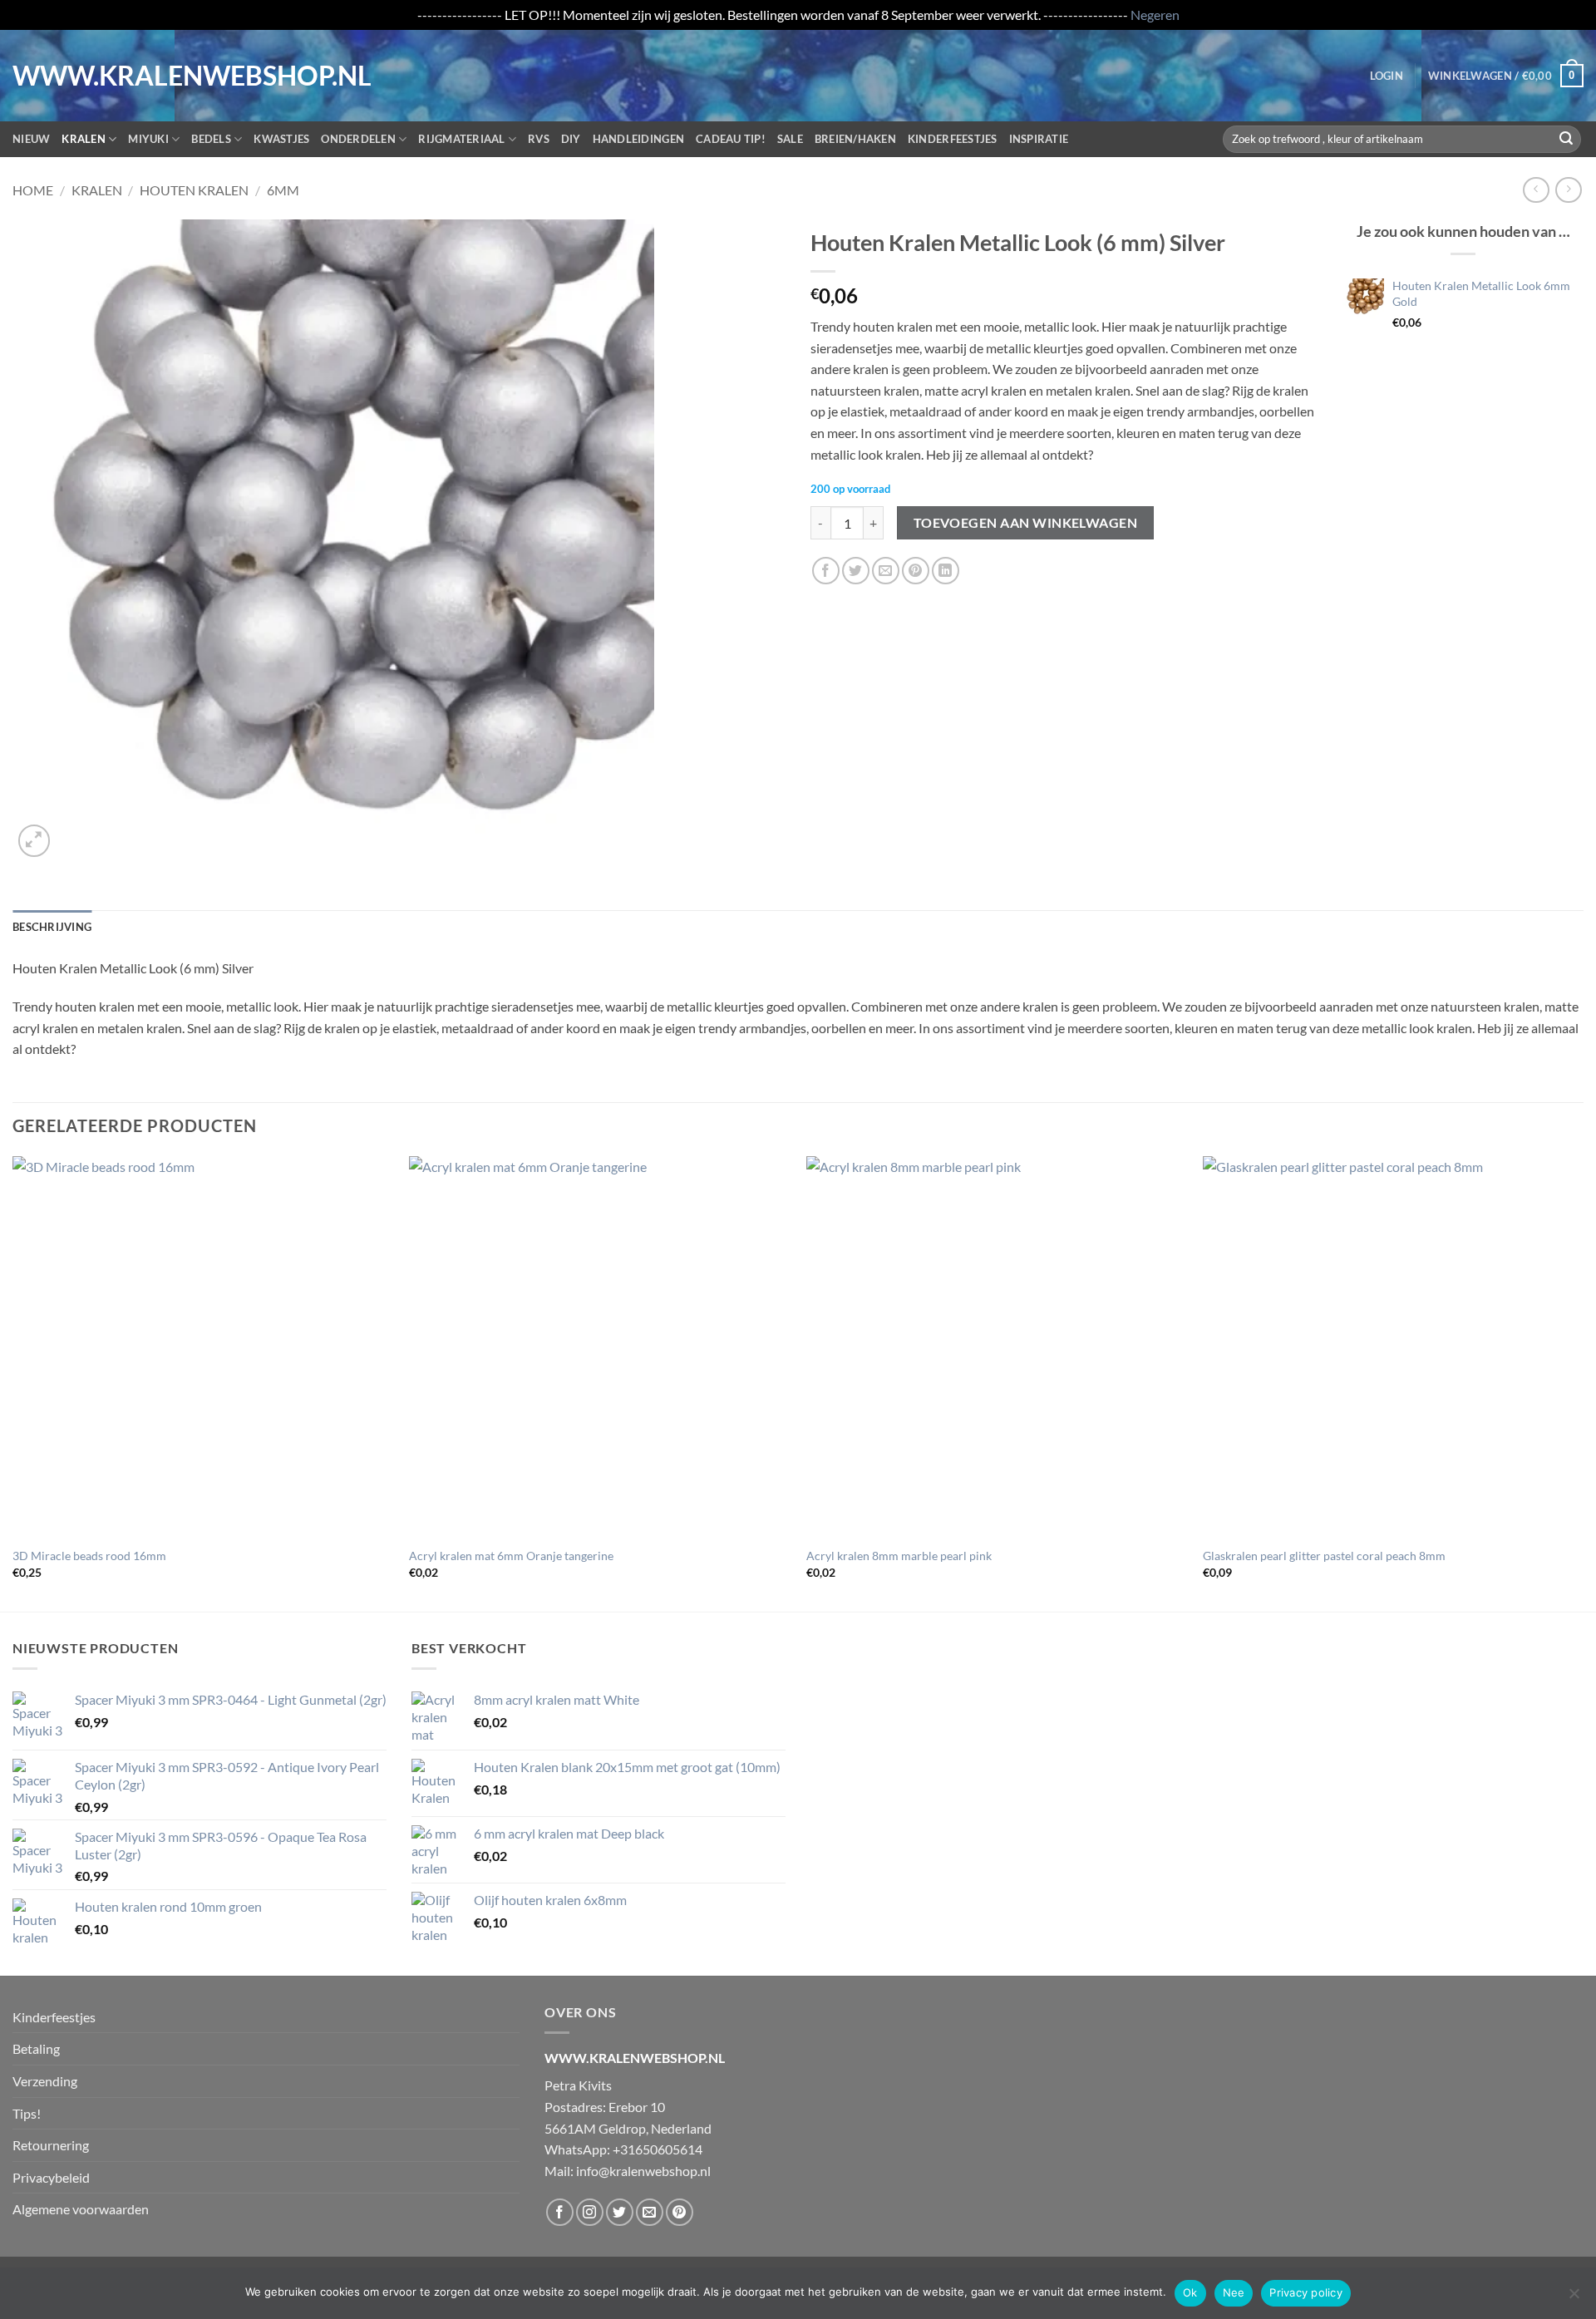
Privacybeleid (51, 2177)
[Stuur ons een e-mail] (650, 2212)
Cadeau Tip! (731, 139)
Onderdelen (358, 139)
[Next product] (1536, 190)
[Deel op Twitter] (856, 571)
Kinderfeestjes (953, 139)
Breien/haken (855, 139)
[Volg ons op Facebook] (560, 2212)
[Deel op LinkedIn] (946, 571)
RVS (539, 139)
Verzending (45, 2081)
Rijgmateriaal (461, 139)
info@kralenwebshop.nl (643, 2171)
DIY (571, 139)
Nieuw (31, 139)
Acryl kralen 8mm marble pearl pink (899, 1556)
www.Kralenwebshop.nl (81, 76)
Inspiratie (1039, 139)
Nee (1234, 2292)
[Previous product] (1568, 190)
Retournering (51, 2145)
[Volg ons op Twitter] (620, 2212)
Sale (790, 139)
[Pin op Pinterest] (916, 571)
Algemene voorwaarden (81, 2209)
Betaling (36, 2048)
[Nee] (1574, 2298)
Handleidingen (638, 139)
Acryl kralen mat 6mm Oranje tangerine (511, 1556)
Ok (1190, 2292)
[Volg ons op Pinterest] (680, 2212)
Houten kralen (194, 190)
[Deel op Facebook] (826, 571)
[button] (1387, 76)
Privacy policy (1306, 2292)
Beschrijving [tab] (52, 927)
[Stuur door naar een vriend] (886, 571)
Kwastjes (281, 139)
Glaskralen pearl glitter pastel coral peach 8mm (1324, 1556)
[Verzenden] (1566, 139)
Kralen (84, 139)
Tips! (27, 2113)
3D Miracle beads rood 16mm (89, 1556)
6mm (283, 190)
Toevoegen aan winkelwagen (1026, 523)
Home (33, 190)
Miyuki (148, 139)
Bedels (211, 139)
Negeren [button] (1155, 15)
